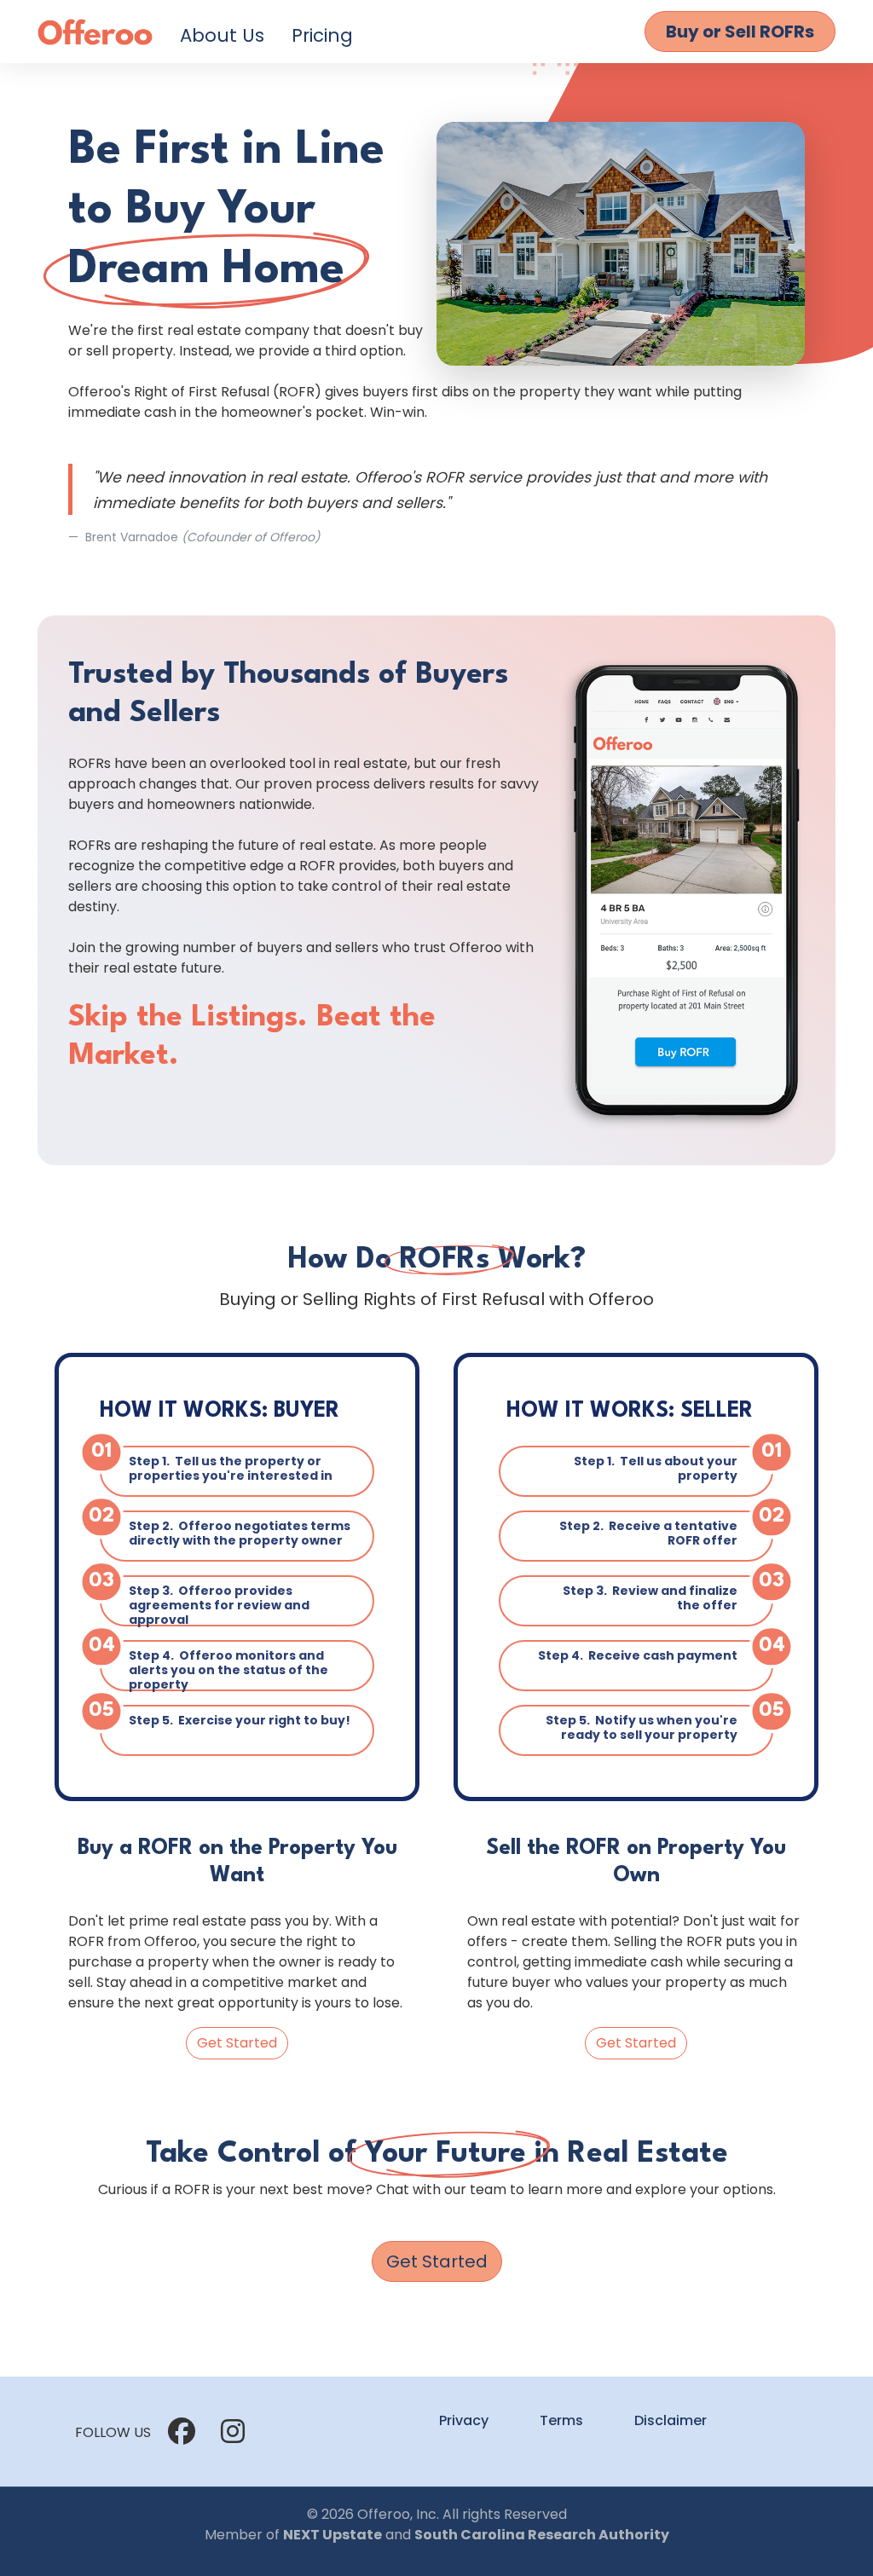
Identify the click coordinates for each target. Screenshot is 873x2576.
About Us (222, 35)
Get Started (237, 2043)
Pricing (322, 35)
